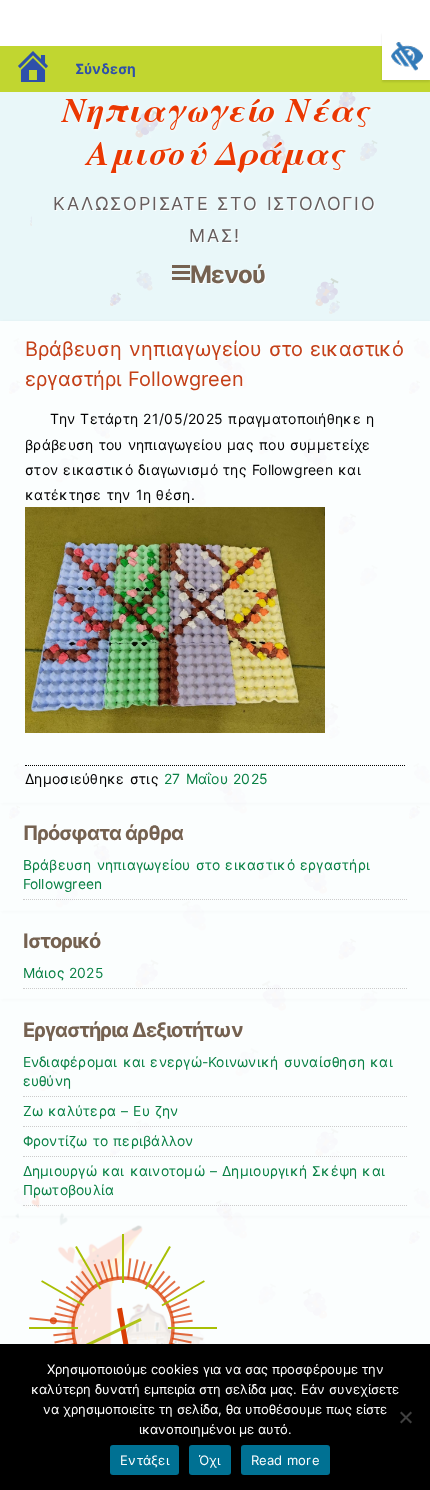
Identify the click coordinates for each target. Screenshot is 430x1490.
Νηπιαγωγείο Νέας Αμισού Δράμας (215, 130)
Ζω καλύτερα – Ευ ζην (101, 1111)
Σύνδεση (105, 68)
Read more (285, 1460)
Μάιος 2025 (63, 973)
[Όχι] (405, 1417)
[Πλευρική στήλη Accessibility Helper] (406, 56)
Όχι (210, 1460)
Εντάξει (144, 1460)
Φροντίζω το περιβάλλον (108, 1141)
